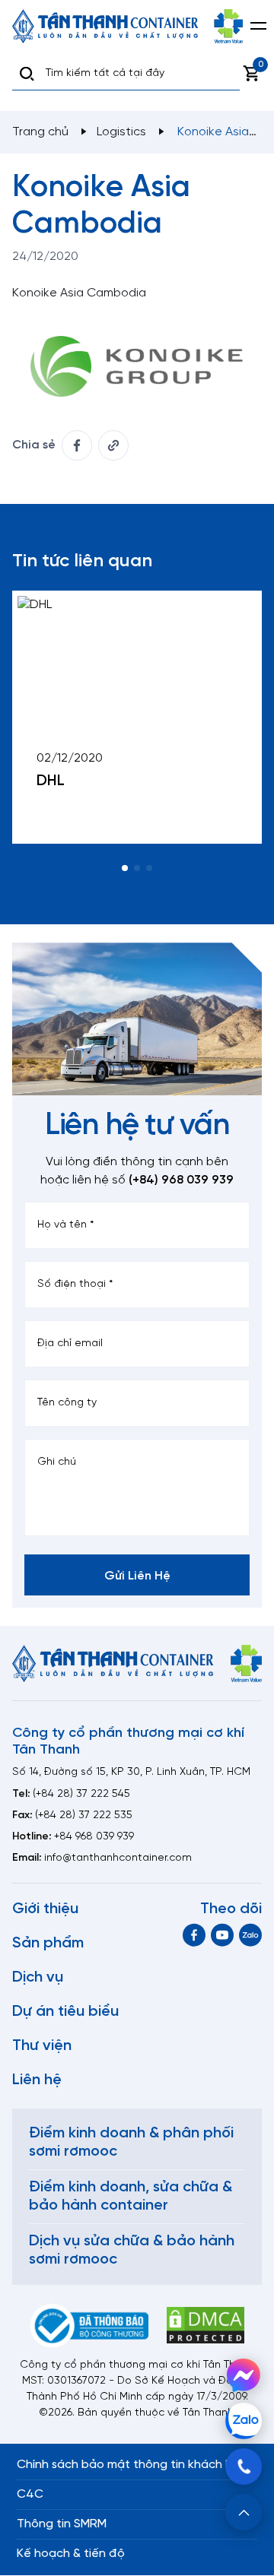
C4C (30, 2494)
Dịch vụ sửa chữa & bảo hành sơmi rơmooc (132, 2250)
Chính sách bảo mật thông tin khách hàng (135, 2465)
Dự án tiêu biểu (65, 2012)
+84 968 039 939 (94, 1837)
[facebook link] (77, 445)
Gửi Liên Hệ (137, 1576)
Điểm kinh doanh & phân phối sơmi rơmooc (131, 2142)
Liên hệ (37, 2080)
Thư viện (42, 2046)
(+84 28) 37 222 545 (81, 1794)
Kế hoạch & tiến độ (71, 2554)
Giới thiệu (45, 1909)
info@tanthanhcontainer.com (118, 1858)
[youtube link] (222, 1935)
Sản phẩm (48, 1943)
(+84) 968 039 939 (181, 1180)
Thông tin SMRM (62, 2524)
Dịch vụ (38, 1977)
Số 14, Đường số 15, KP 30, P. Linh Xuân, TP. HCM (131, 1772)
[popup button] (244, 2512)
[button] (125, 868)
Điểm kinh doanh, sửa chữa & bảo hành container (131, 2196)
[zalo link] (250, 1935)
